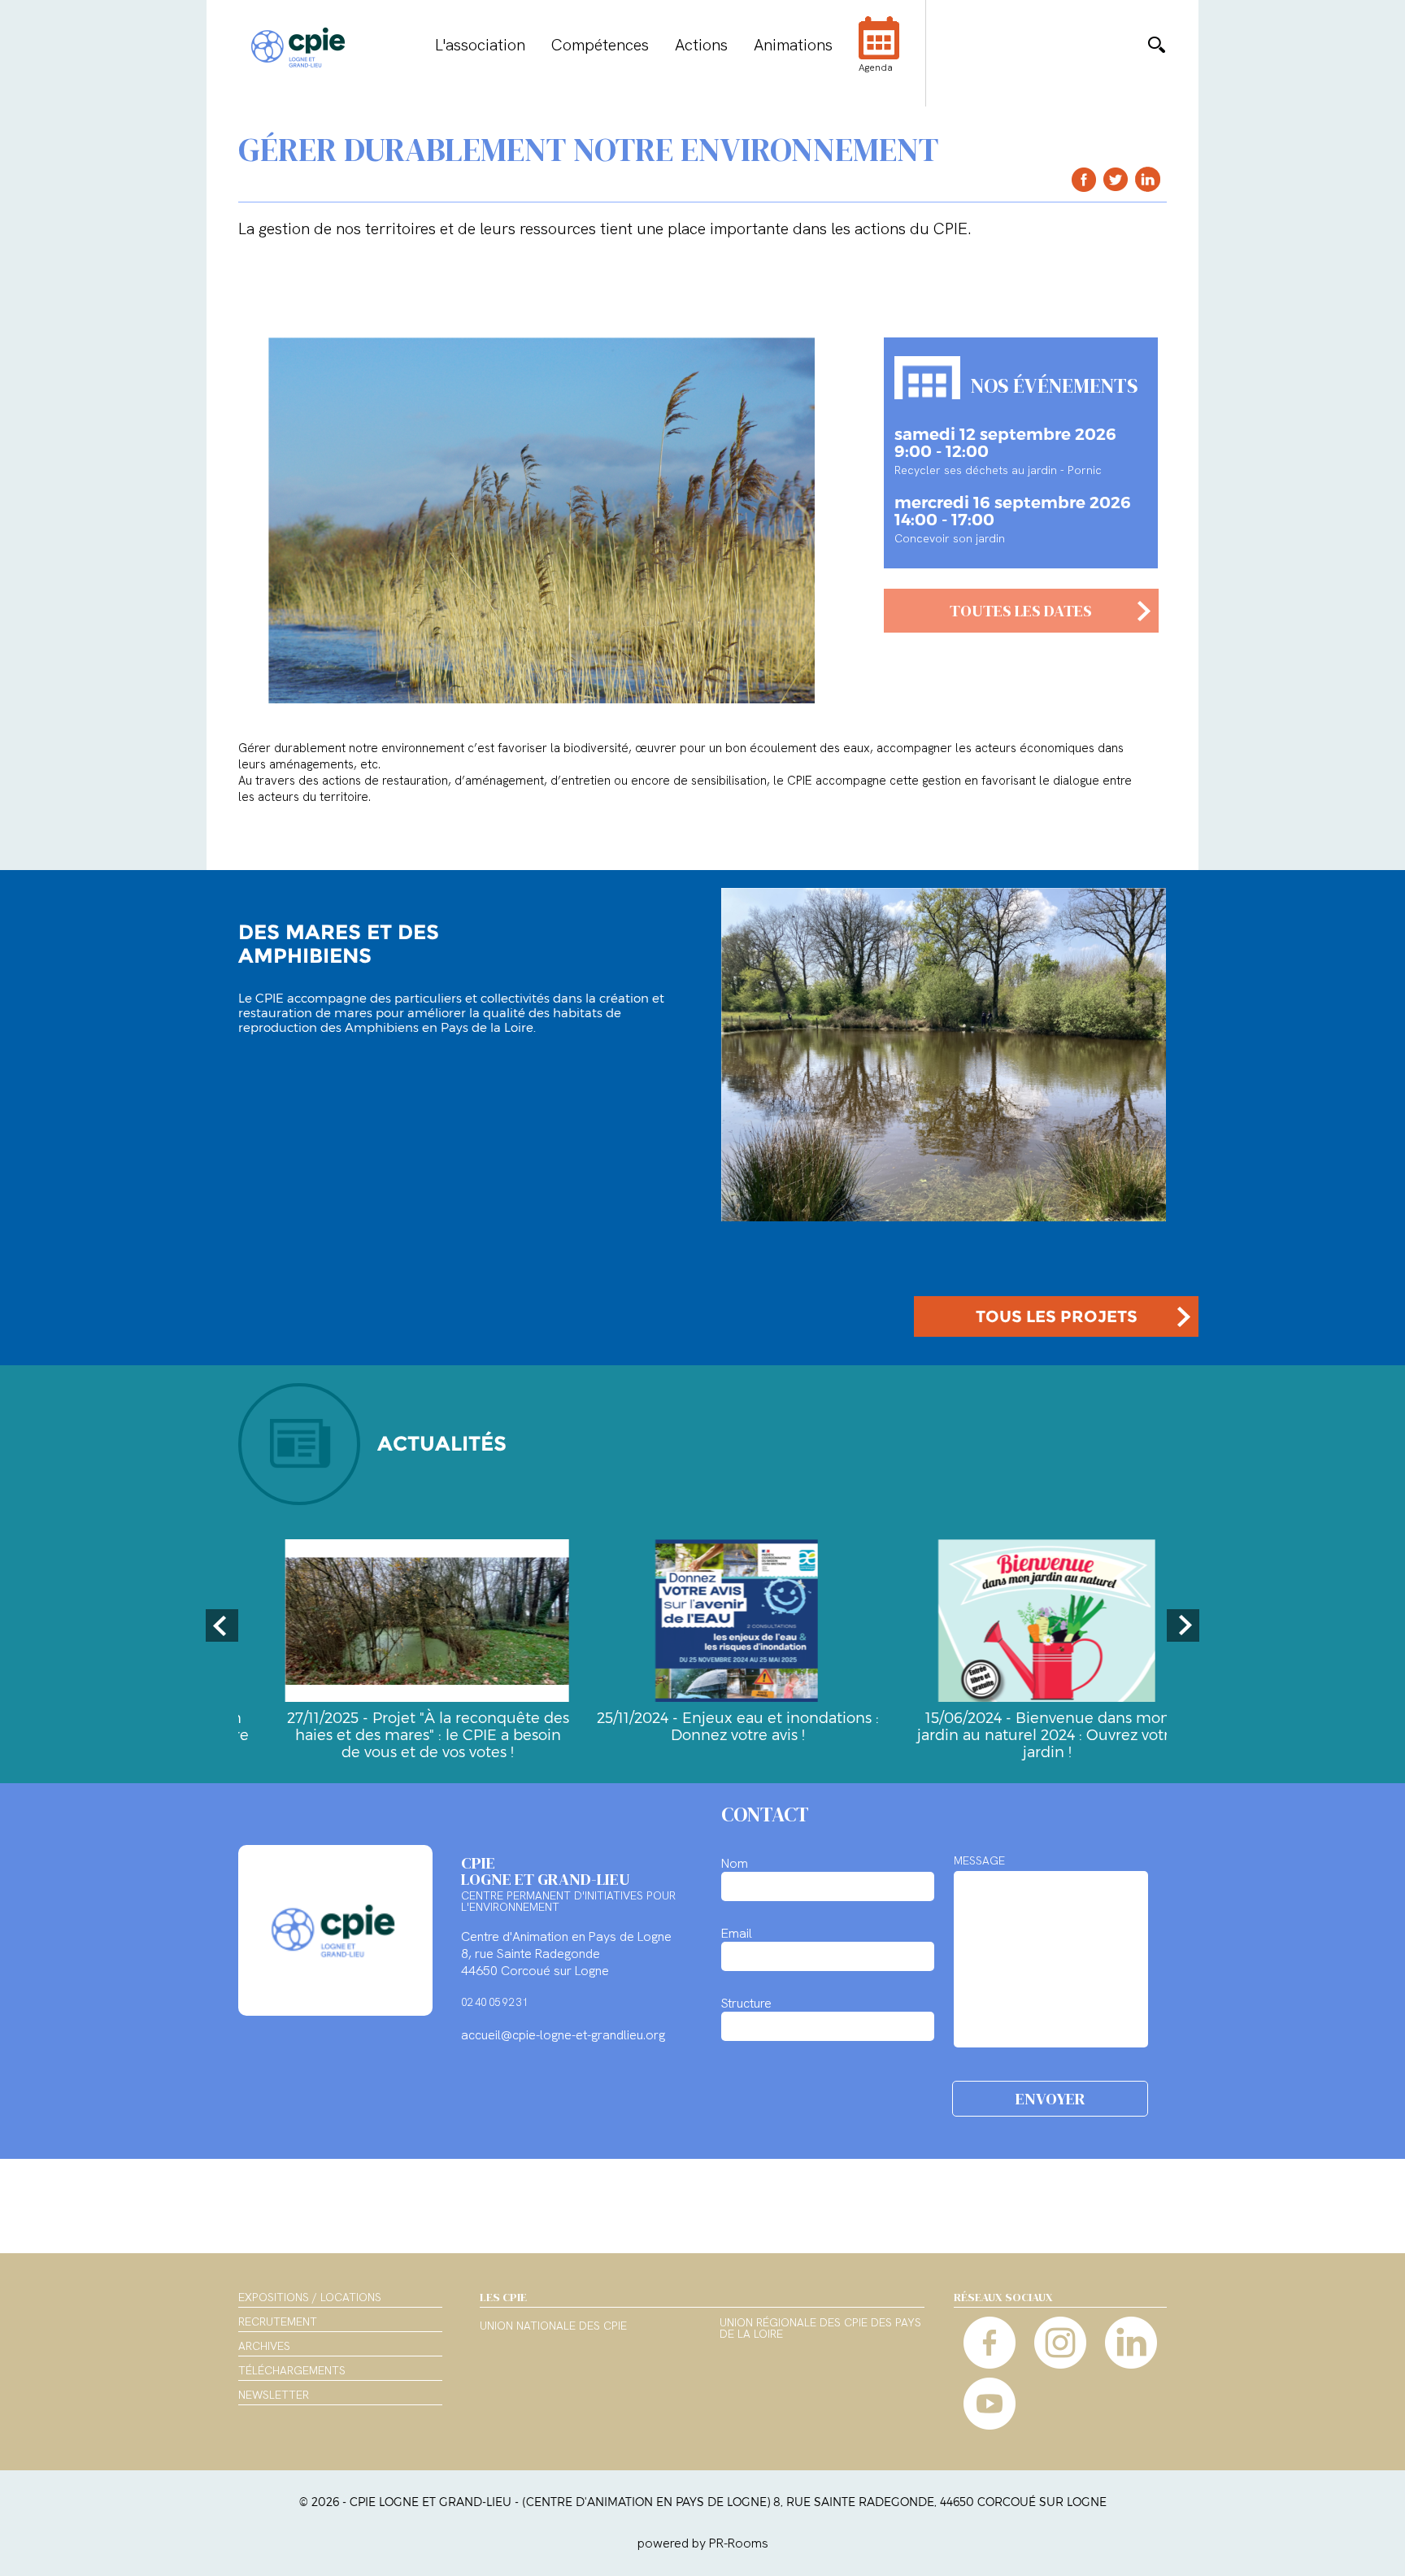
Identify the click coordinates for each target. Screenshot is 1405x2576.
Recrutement (278, 2321)
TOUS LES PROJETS (1057, 1316)
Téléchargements (292, 2370)
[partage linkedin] (1148, 179)
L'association (480, 45)
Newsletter (274, 2395)
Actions (701, 45)
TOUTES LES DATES (1021, 611)
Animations (793, 45)
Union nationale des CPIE (553, 2326)
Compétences (600, 45)
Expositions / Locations (310, 2297)
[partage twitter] (1116, 179)
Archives (264, 2346)
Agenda (876, 67)
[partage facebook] (1084, 179)
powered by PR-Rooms (703, 2543)
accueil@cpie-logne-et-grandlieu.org (563, 2035)
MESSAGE (979, 1860)
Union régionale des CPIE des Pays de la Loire (820, 2329)
